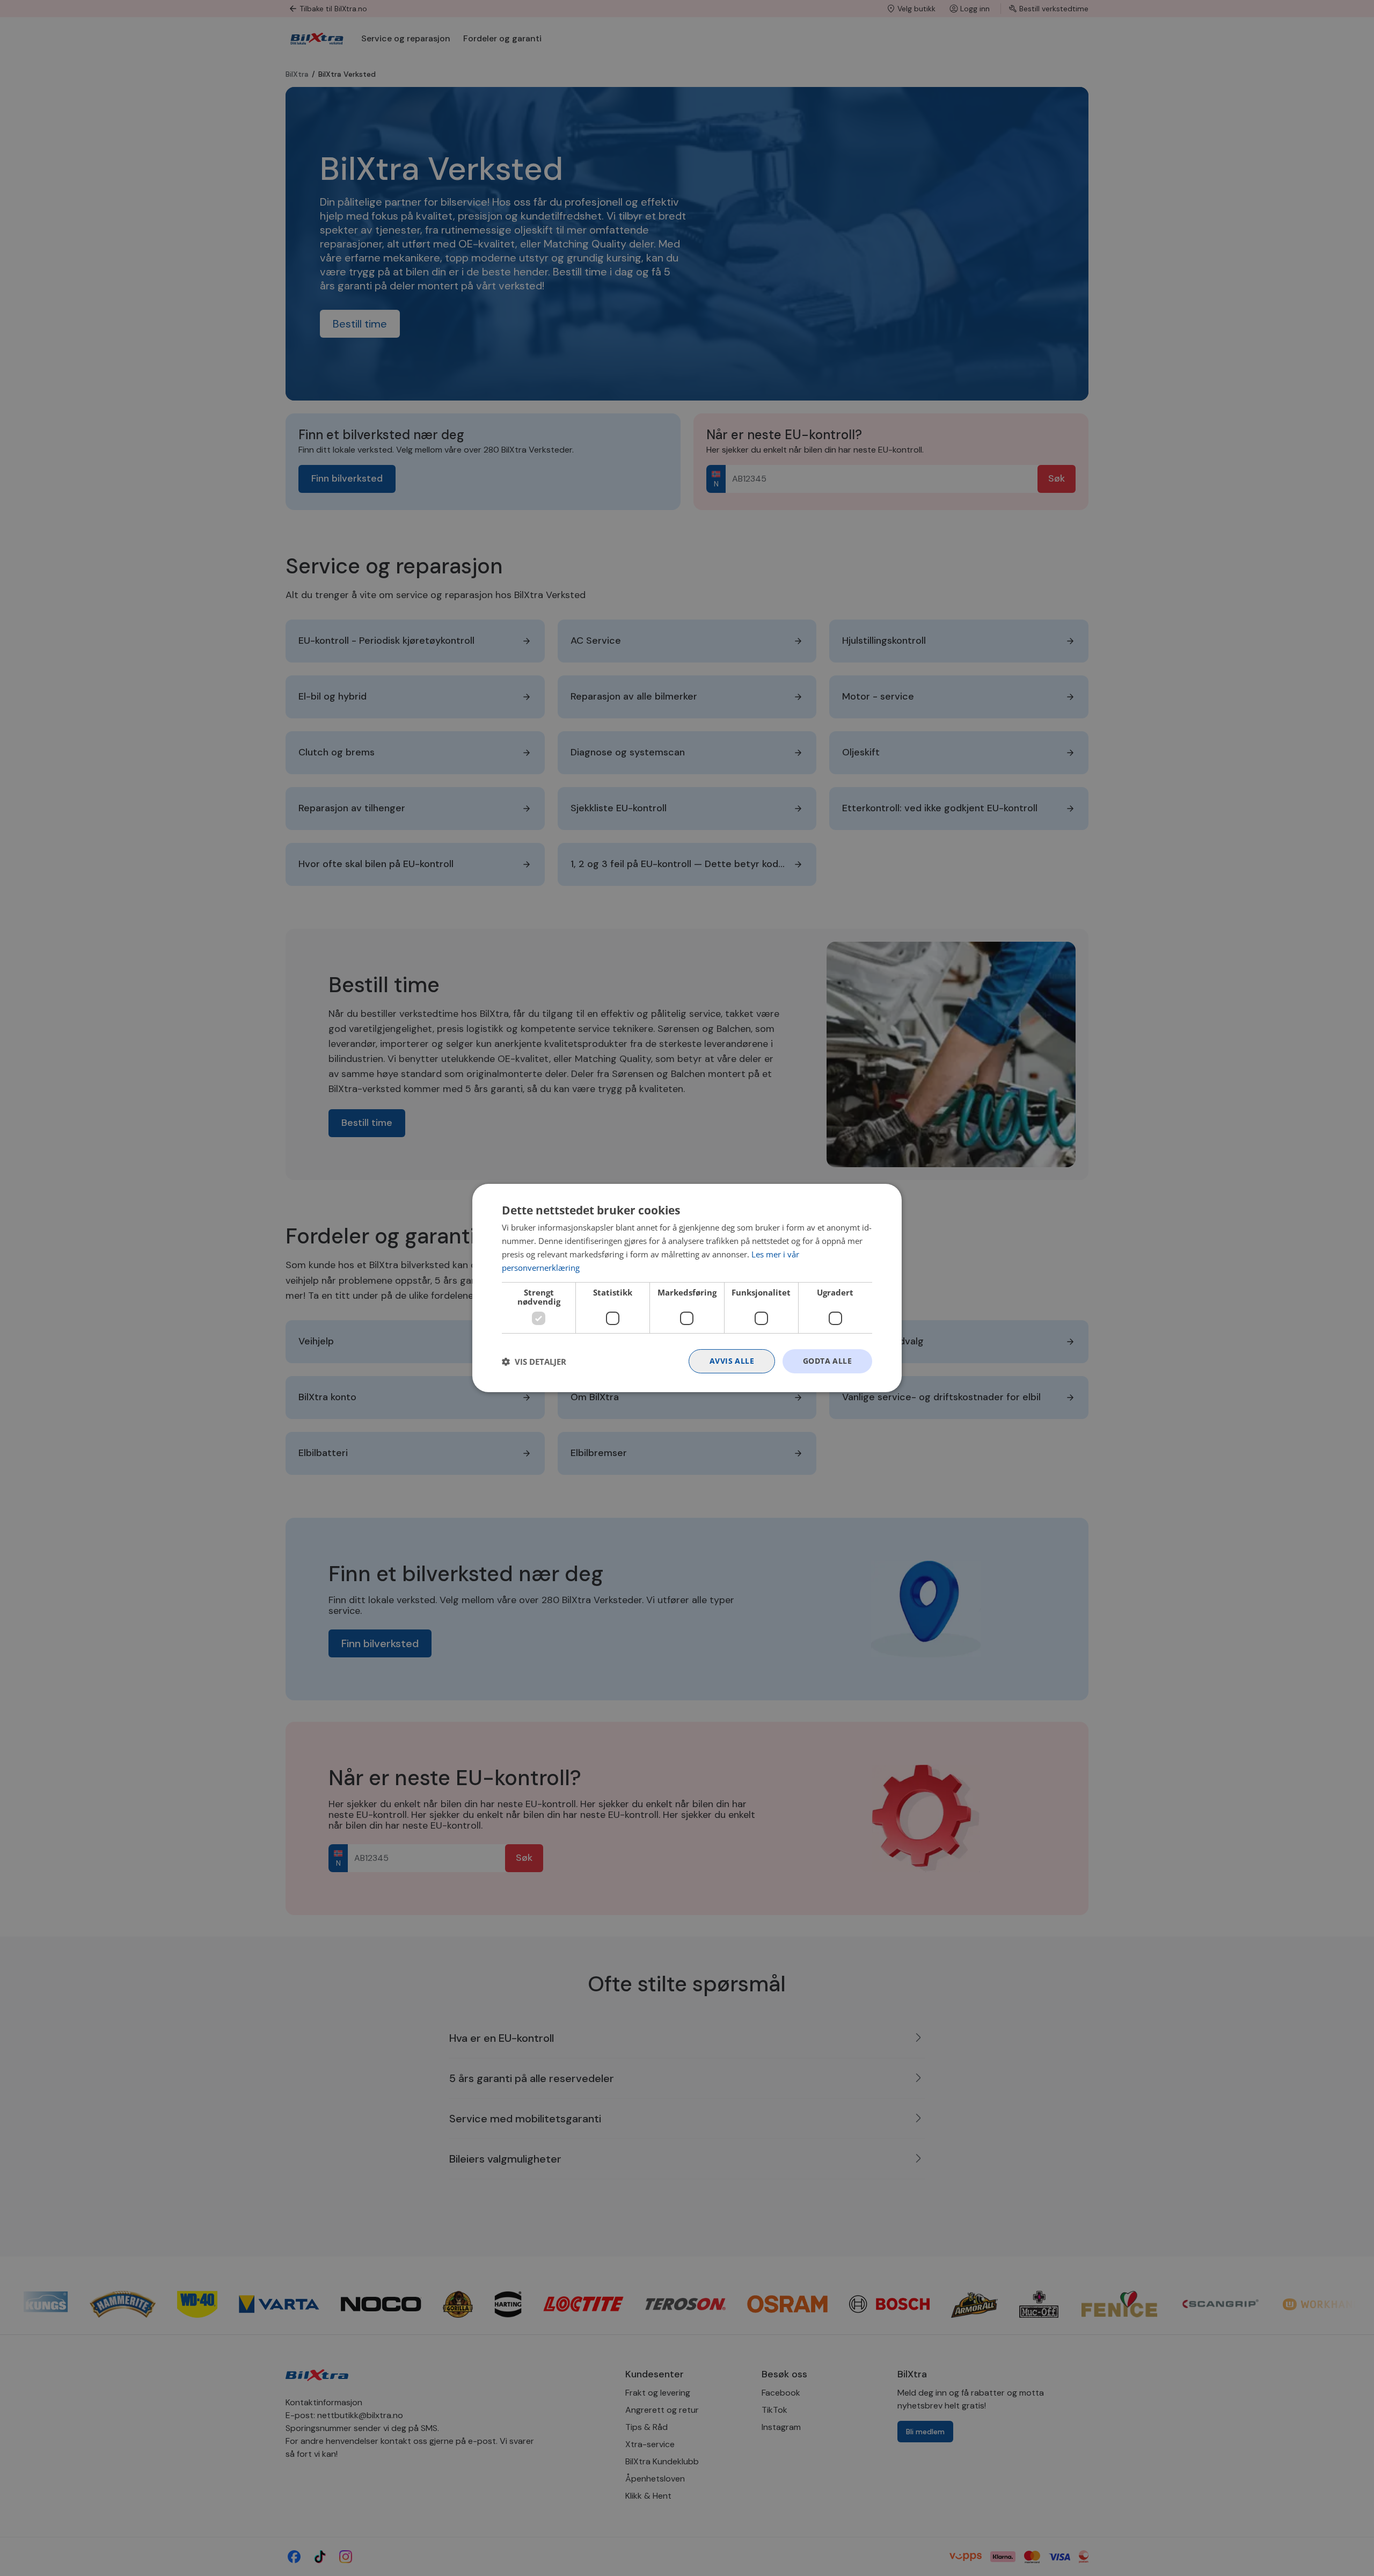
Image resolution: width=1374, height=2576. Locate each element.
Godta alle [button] (827, 1361)
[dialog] (687, 1288)
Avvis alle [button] (732, 1361)
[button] (534, 1362)
